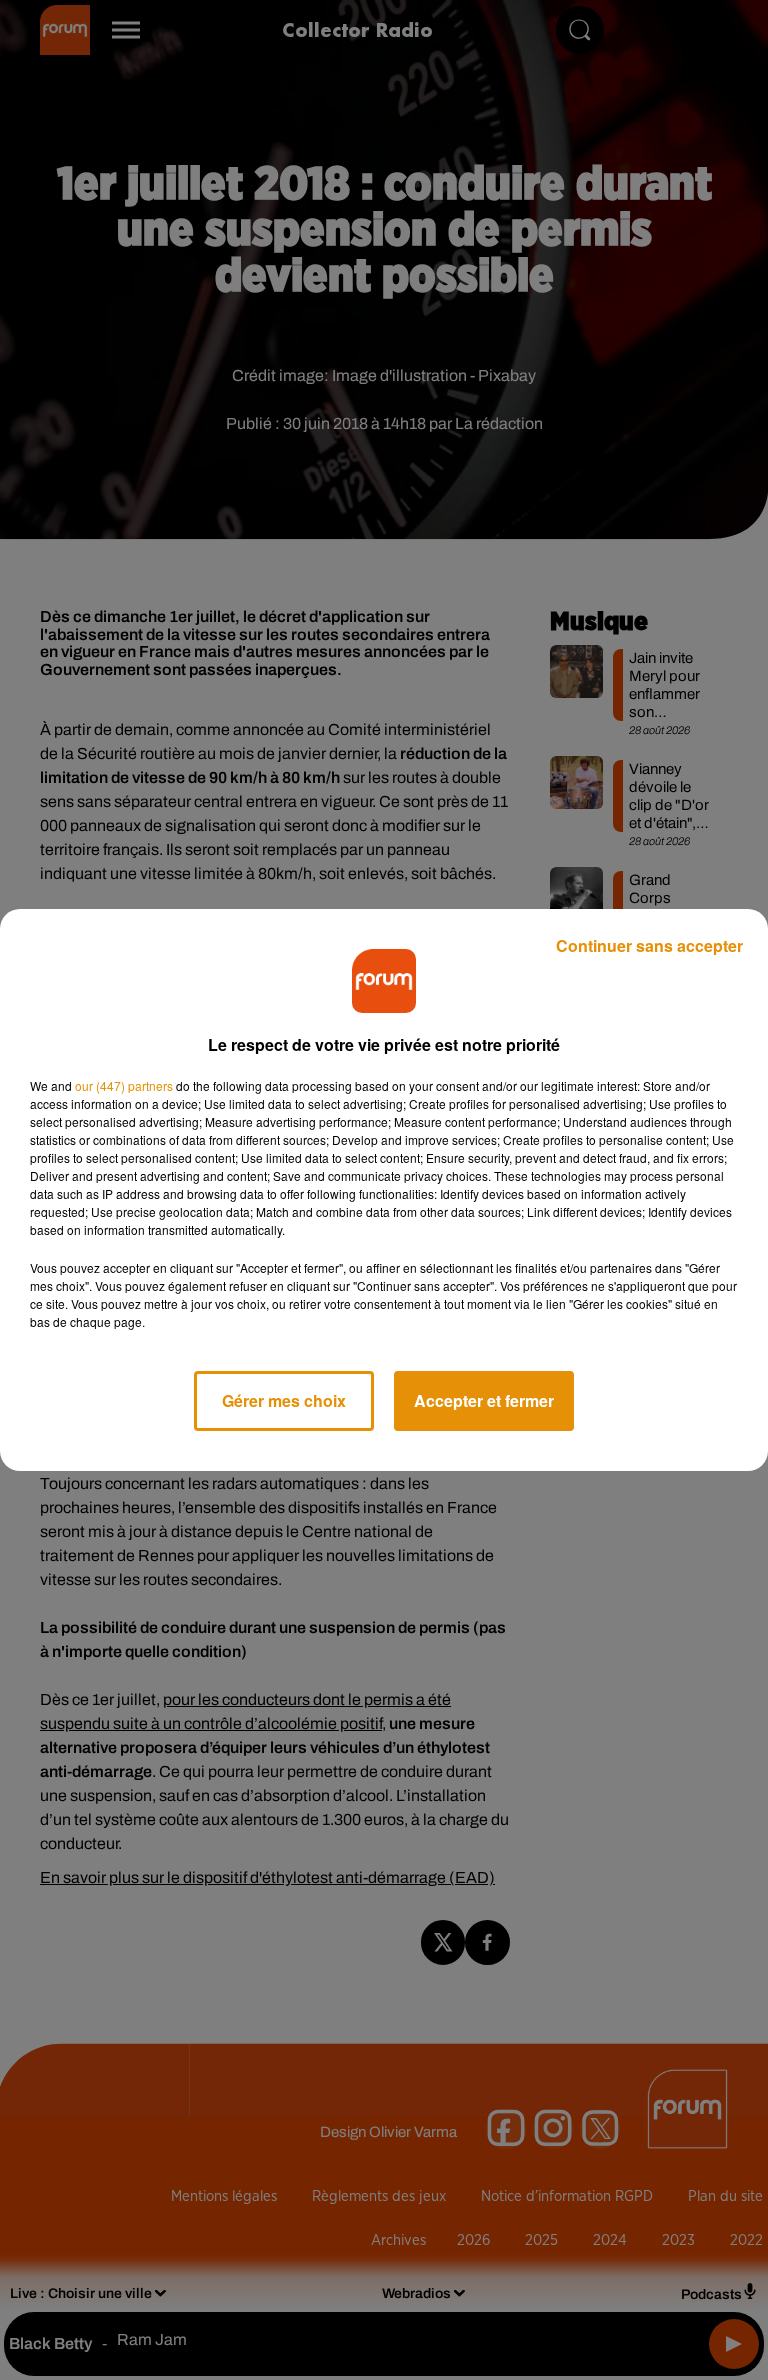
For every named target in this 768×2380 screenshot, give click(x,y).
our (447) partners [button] (124, 1085)
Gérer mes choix (284, 1400)
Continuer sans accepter (649, 945)
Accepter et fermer (484, 1400)
